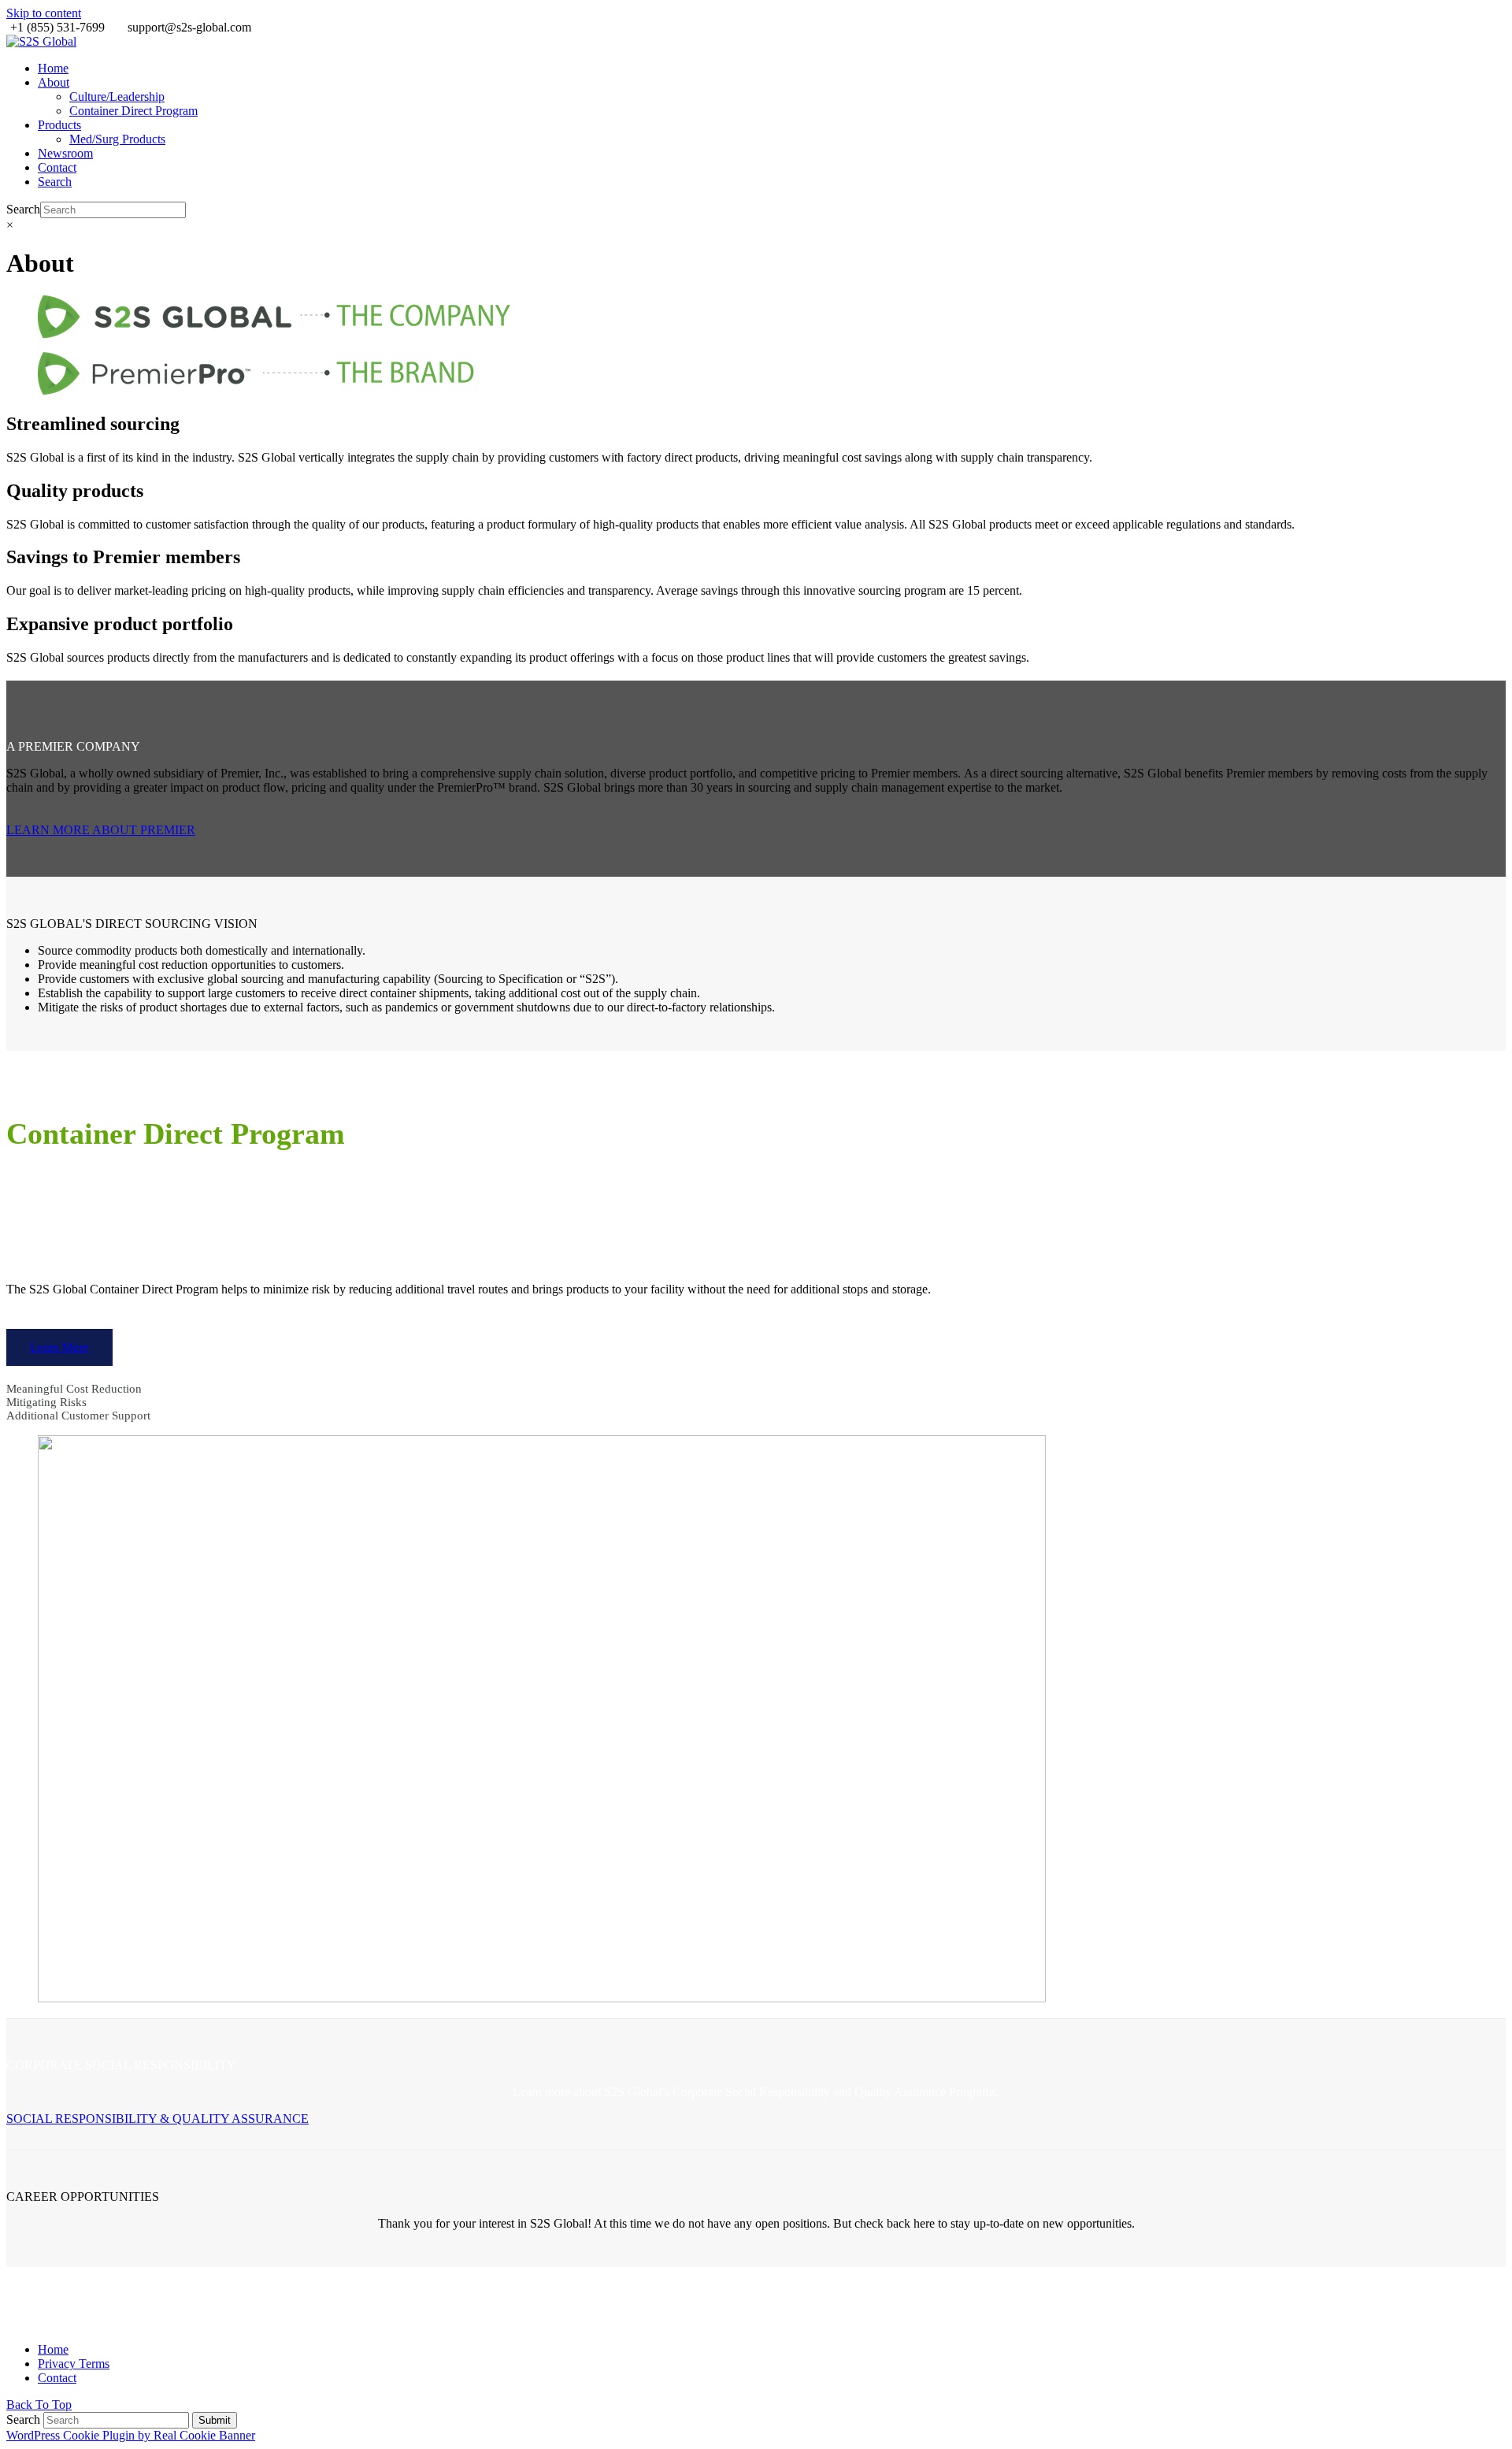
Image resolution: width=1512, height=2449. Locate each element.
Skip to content (44, 13)
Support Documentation (1069, 2311)
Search (23, 209)
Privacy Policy (1049, 2298)
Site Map (993, 2286)
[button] (55, 182)
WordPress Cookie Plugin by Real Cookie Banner (131, 2435)
